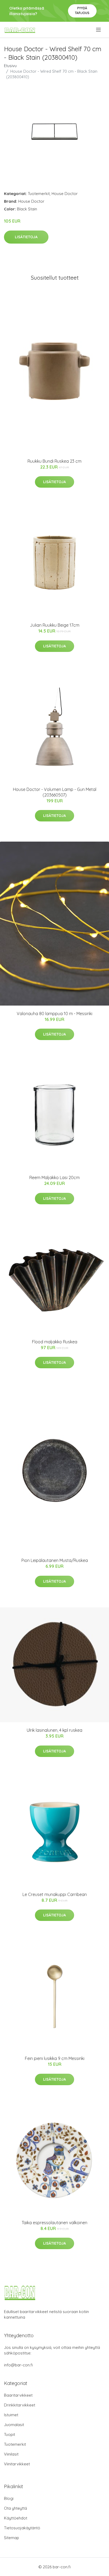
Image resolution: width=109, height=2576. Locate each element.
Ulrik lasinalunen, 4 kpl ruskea (54, 1730)
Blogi (9, 2498)
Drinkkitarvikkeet (20, 2405)
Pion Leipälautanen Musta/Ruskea (55, 1560)
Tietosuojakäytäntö (22, 2528)
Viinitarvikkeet (17, 2464)
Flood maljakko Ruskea (55, 1342)
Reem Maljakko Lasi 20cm (54, 1177)
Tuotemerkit (39, 194)
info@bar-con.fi (18, 2365)
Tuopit (10, 2434)
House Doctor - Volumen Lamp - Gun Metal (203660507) (55, 792)
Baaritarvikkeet (18, 2395)
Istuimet (11, 2415)
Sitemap (12, 2538)
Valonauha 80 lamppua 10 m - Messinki (54, 1014)
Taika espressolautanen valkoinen (54, 2223)
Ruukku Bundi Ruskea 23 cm (54, 461)
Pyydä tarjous (82, 10)
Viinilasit (11, 2454)
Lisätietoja (26, 237)
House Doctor (65, 194)
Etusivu (10, 66)
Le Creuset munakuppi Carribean (55, 1894)
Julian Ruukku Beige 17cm (55, 625)
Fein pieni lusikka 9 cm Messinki (55, 2058)
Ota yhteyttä (15, 2508)
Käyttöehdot (16, 2518)
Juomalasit (14, 2425)
